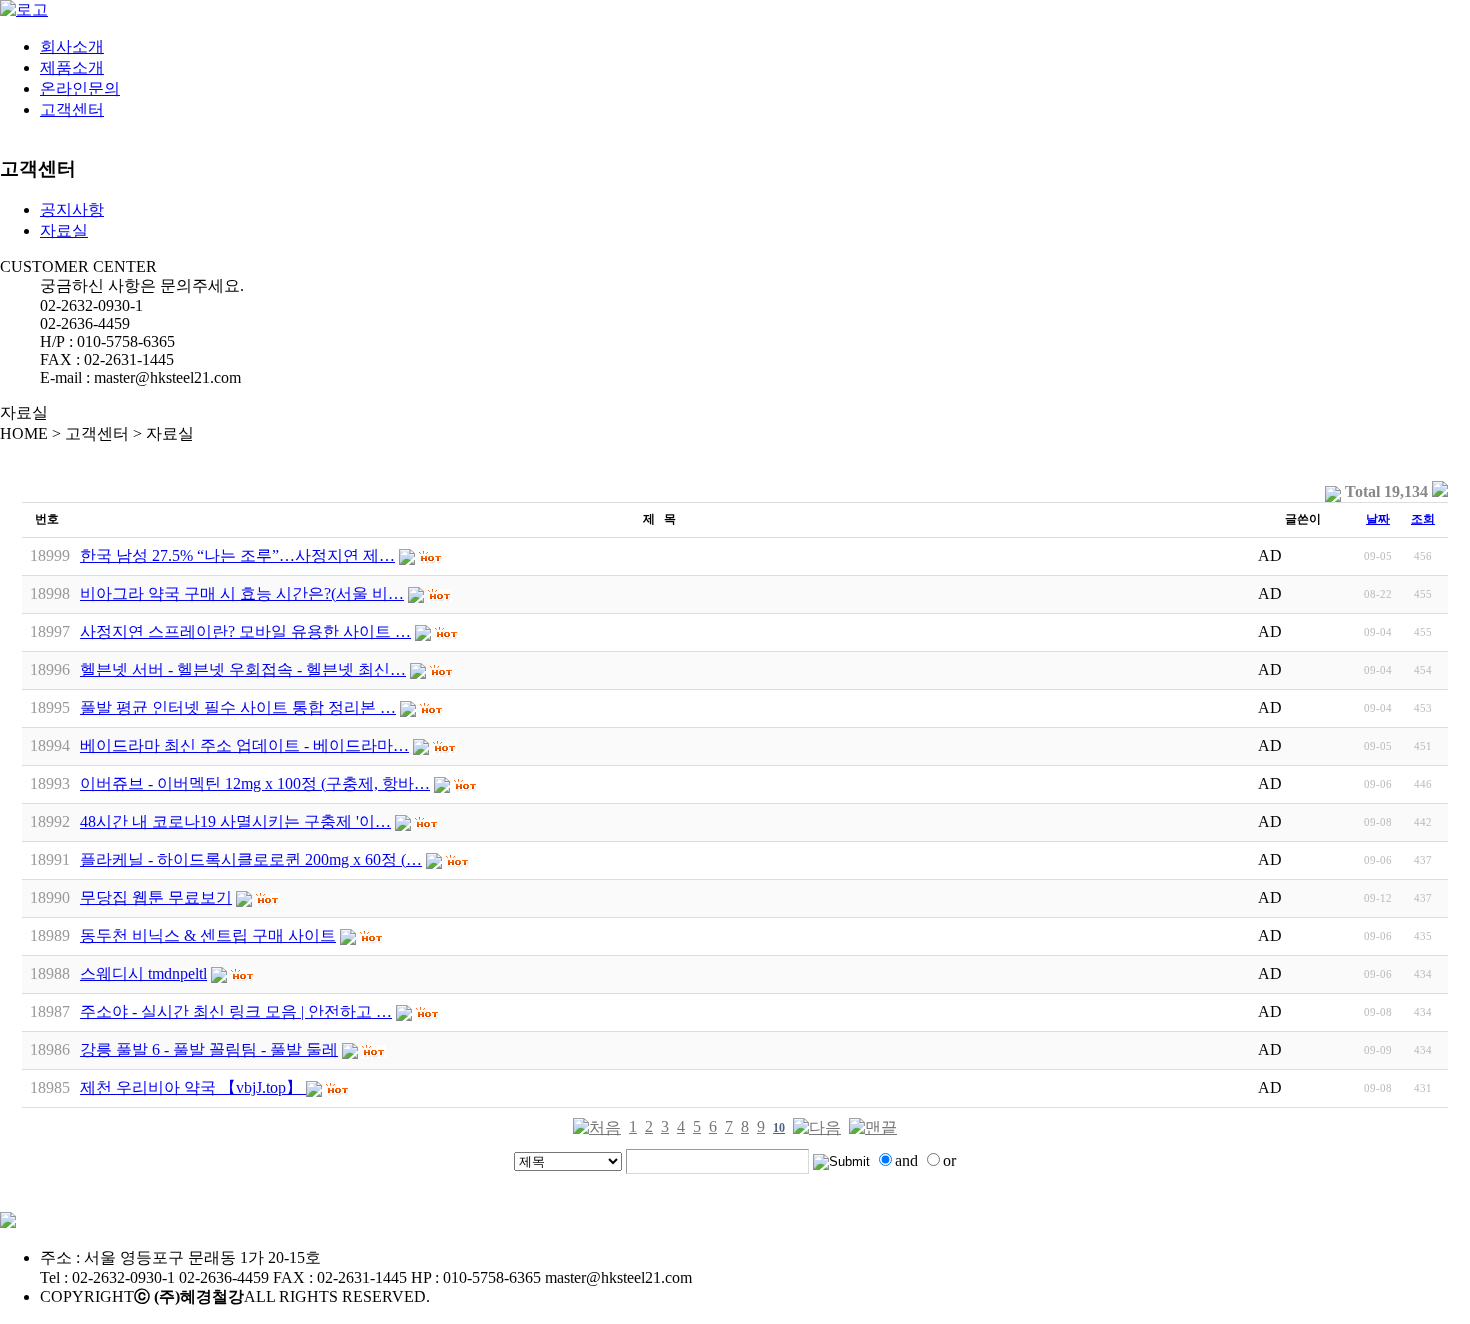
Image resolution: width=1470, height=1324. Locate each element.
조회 (1423, 519)
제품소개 (72, 67)
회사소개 (72, 46)
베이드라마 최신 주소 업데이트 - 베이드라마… (244, 745)
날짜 (1378, 519)
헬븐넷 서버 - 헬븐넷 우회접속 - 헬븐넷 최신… (243, 669)
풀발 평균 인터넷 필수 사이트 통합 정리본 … (238, 707)
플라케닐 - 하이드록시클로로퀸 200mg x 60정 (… (251, 859)
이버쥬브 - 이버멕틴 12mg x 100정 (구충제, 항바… (255, 783)
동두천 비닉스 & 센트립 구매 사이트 (208, 935)
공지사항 (72, 209)
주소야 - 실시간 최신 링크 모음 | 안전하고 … (236, 1011)
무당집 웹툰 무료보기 (156, 897)
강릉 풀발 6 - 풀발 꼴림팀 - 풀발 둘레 (209, 1049)
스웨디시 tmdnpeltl (143, 973)
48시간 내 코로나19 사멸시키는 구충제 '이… (235, 821)
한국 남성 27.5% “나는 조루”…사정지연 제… (237, 555)
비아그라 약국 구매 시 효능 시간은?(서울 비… (242, 593)
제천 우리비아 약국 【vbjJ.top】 (193, 1087)
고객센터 (72, 109)
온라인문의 (80, 88)
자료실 (64, 230)
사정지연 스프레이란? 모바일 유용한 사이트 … (245, 631)
